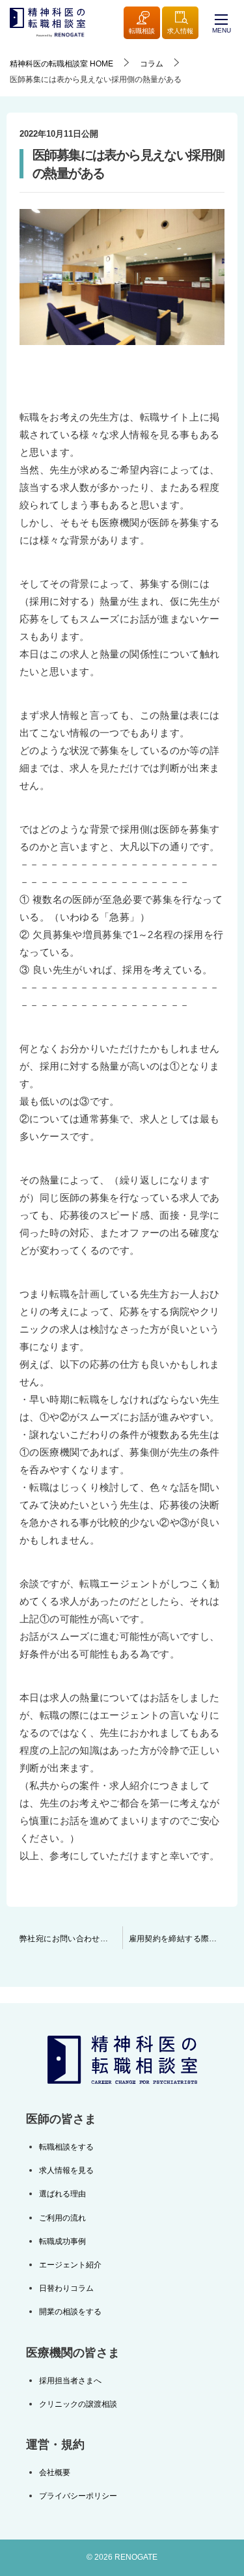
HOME (61, 64)
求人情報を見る (66, 2170)
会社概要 (55, 2472)
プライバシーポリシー (78, 2496)
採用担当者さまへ (70, 2381)
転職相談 (142, 31)
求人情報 (180, 31)
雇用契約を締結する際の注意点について (183, 1939)
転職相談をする (66, 2147)
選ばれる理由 (62, 2194)
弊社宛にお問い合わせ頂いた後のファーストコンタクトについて (71, 1939)
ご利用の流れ (62, 2218)
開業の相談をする (70, 2312)
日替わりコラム (66, 2288)
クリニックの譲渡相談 (78, 2404)
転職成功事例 (62, 2241)
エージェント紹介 (70, 2265)
